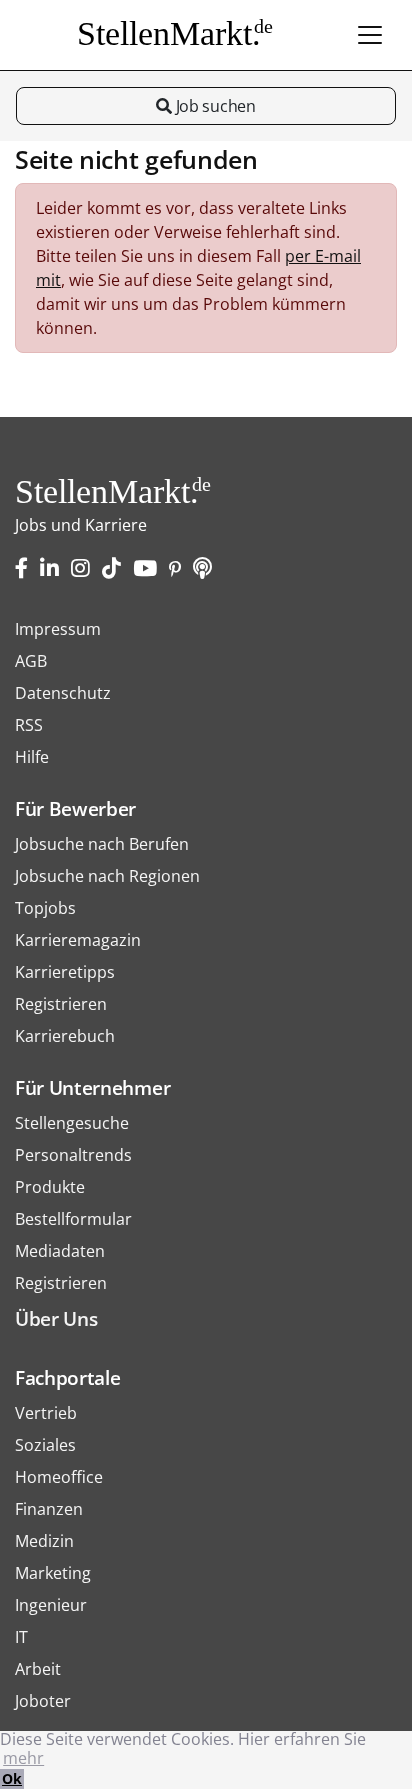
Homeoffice (59, 1477)
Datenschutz (63, 693)
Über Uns (56, 1318)
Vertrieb (46, 1413)
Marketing (53, 1573)
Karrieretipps (65, 972)
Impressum (58, 629)
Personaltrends (73, 1155)
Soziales (45, 1445)
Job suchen (213, 106)
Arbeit (38, 1669)
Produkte (50, 1187)
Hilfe (32, 757)
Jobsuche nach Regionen (107, 876)
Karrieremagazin (78, 940)
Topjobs (45, 908)
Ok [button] (12, 1778)
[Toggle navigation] (370, 35)
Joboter (43, 1701)
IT (21, 1637)
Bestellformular (73, 1219)
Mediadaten (60, 1251)
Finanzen (49, 1509)
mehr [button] (23, 1758)
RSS (29, 725)
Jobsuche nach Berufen (102, 844)
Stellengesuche (72, 1123)
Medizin (44, 1541)
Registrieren (61, 1004)
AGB (31, 661)
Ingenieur (51, 1605)
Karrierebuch (65, 1036)
